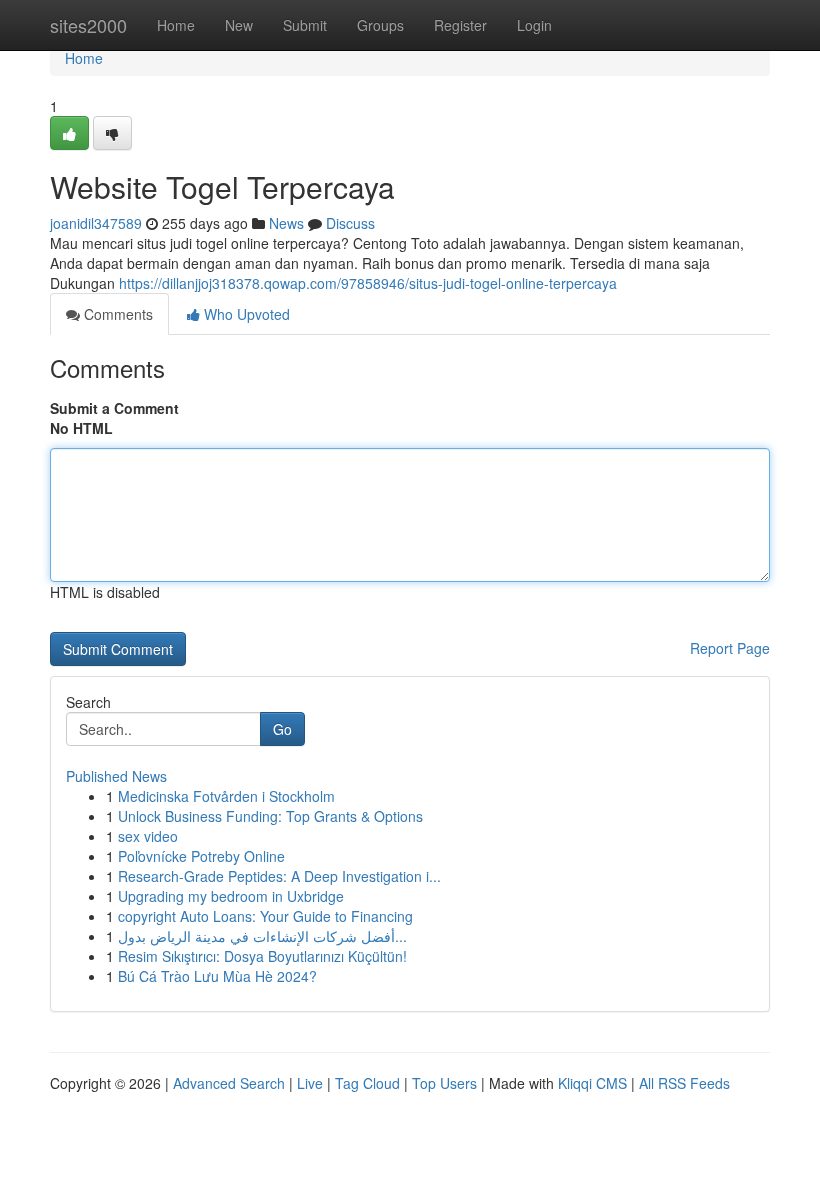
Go (282, 729)
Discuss (350, 223)
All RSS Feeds (684, 1083)
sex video (148, 836)
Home (176, 25)
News (286, 223)
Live (310, 1083)
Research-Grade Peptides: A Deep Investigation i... (279, 876)
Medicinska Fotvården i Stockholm (226, 796)
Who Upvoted (245, 314)
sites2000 (88, 25)
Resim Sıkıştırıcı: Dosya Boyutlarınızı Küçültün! (262, 956)
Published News (116, 776)
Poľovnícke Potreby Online (201, 856)
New (239, 25)
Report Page (730, 648)
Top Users (444, 1083)
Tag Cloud (367, 1083)
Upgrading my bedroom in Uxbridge (231, 896)
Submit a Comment (114, 408)
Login (534, 25)
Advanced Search (229, 1083)
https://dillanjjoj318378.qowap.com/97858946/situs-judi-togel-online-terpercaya (368, 283)
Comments (116, 314)
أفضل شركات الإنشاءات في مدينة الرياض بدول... (262, 936)
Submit (305, 25)
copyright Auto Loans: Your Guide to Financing (265, 916)
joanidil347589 (96, 223)
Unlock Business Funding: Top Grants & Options (270, 816)
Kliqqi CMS (592, 1083)
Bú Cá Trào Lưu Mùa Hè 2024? (217, 976)
